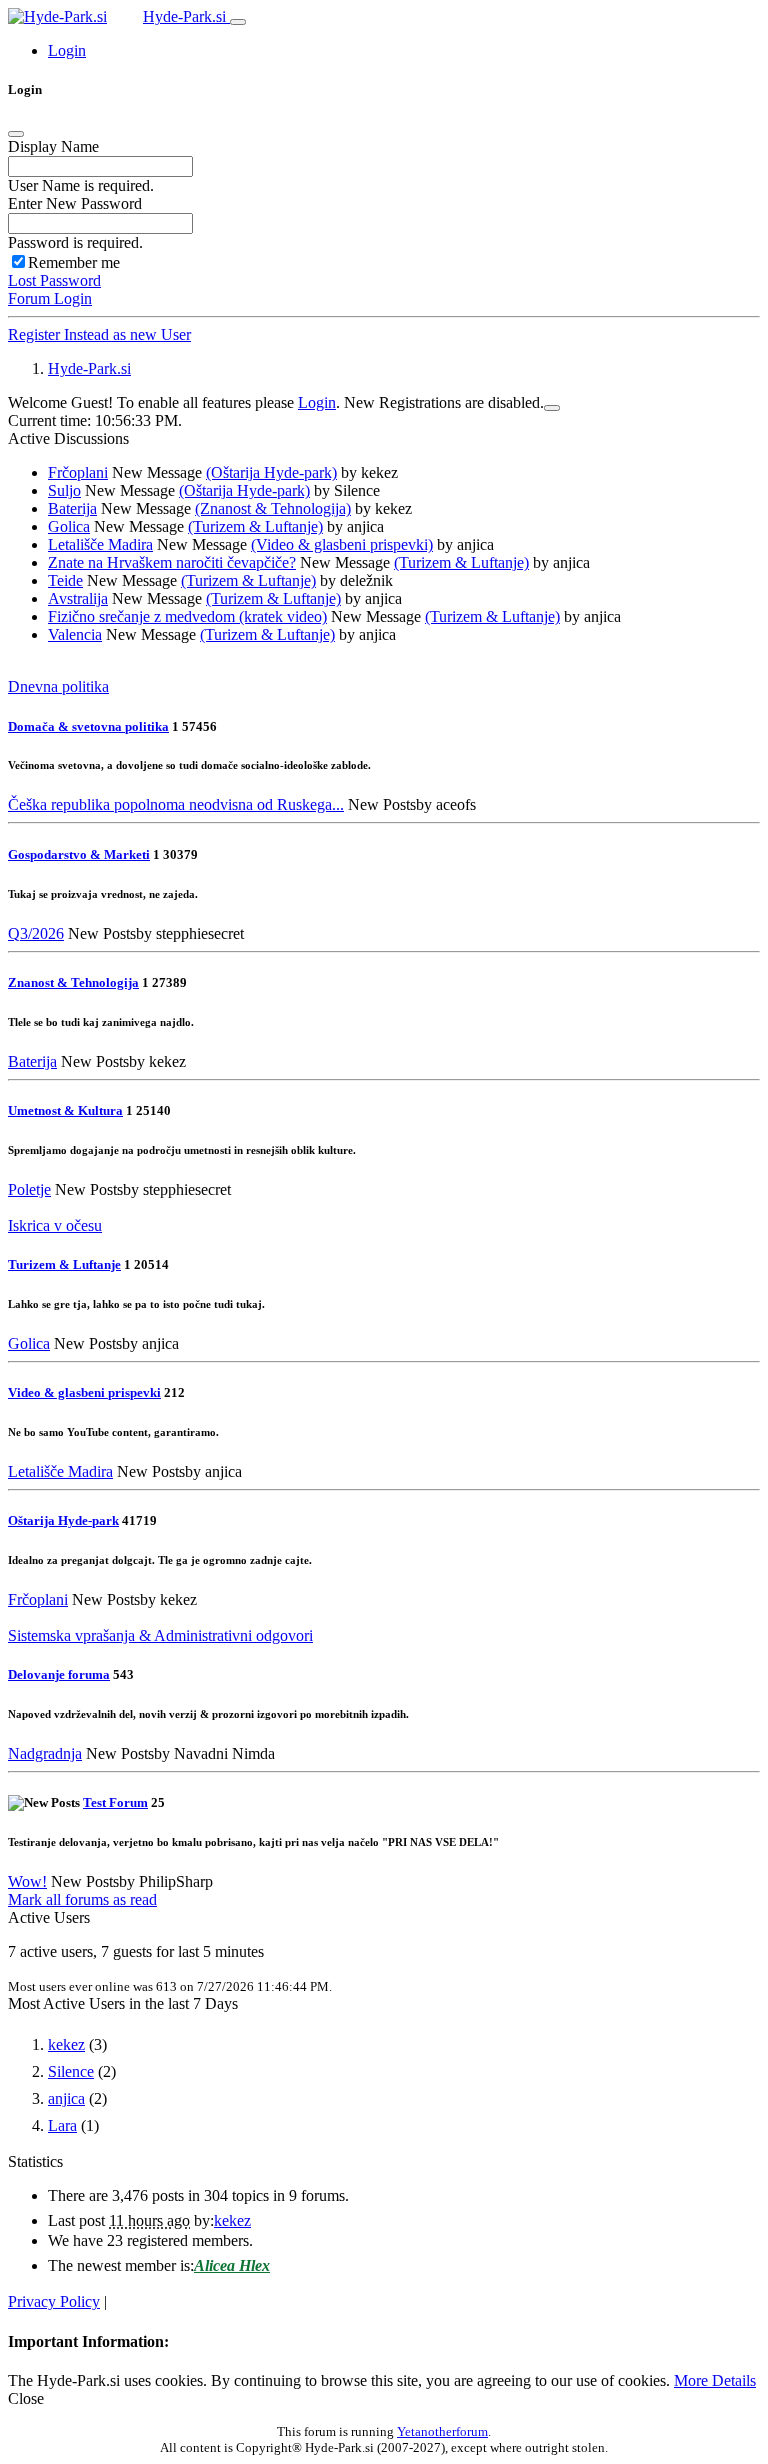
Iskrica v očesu (55, 1225)
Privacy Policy (54, 2301)
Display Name (53, 146)
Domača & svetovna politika (88, 726)
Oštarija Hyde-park (63, 1520)
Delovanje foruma (59, 1674)
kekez (66, 2044)
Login (317, 402)
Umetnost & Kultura (65, 1110)
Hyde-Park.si (186, 16)
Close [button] (26, 2398)
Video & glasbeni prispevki (84, 1392)
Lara (62, 2125)
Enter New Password (75, 203)
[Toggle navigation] (238, 22)
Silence (71, 2071)
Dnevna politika (58, 686)
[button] (67, 50)
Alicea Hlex (232, 2265)
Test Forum (115, 1802)
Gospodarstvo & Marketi (79, 854)
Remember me (74, 262)
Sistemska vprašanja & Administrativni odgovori (160, 1635)
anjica (66, 2098)
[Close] (16, 134)
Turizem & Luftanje (64, 1264)
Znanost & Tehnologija (73, 982)
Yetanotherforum (442, 2431)
